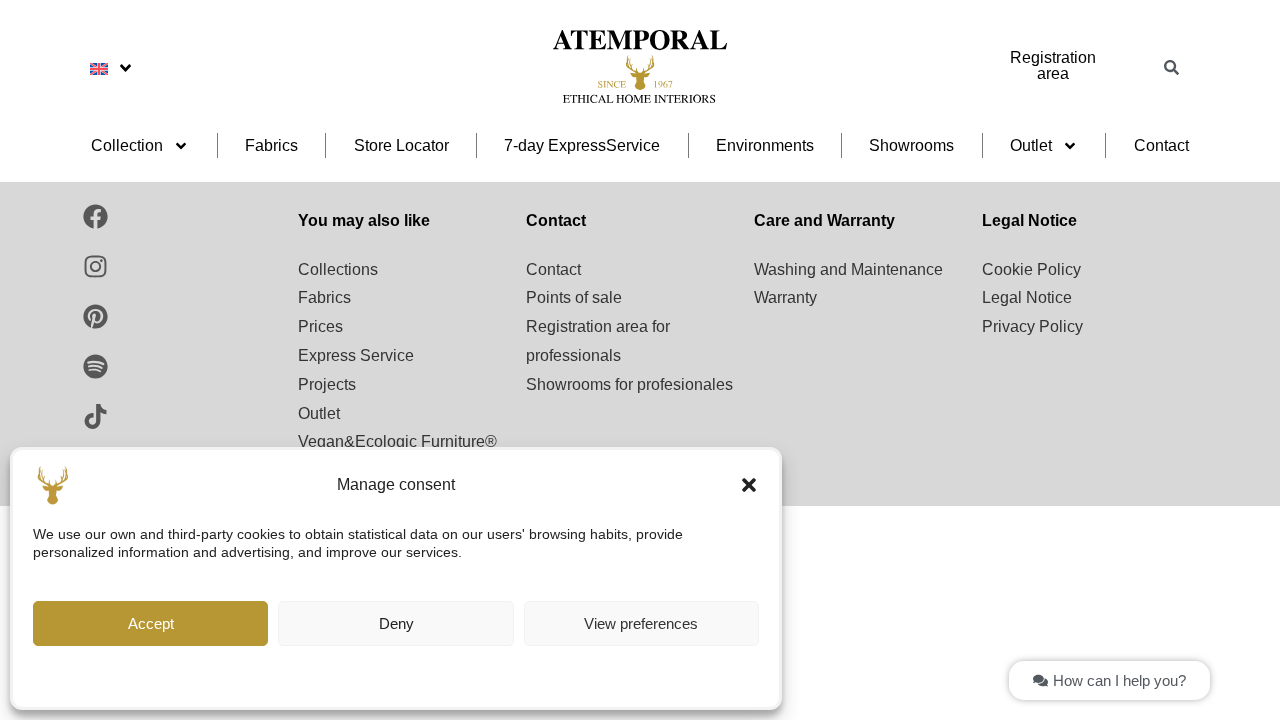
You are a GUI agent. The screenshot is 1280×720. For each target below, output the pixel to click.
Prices (320, 326)
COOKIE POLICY (386, 677)
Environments (765, 145)
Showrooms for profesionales (629, 384)
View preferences (641, 623)
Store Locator (401, 145)
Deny (396, 623)
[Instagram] (95, 267)
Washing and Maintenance (848, 269)
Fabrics (271, 145)
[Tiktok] (95, 417)
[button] (749, 485)
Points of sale (574, 297)
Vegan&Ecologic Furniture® (397, 441)
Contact (1161, 145)
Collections (338, 269)
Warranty (785, 297)
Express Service (356, 355)
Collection (127, 145)
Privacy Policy (1032, 326)
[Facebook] (95, 217)
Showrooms (911, 145)
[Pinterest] (95, 317)
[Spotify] (95, 367)
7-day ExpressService (582, 145)
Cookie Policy (1031, 269)
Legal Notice (1027, 297)
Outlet (1031, 145)
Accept (151, 623)
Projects (327, 384)
